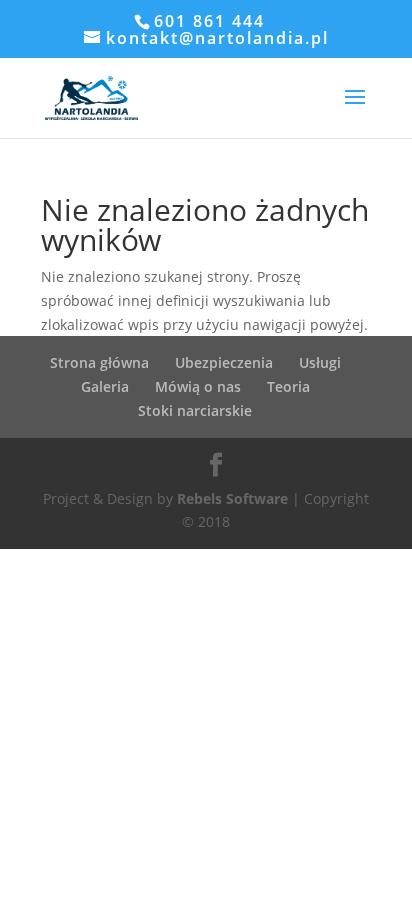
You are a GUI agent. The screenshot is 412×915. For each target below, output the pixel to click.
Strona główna (99, 362)
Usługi (320, 362)
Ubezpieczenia (224, 362)
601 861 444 (209, 21)
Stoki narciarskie (195, 410)
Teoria (288, 386)
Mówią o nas (198, 386)
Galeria (105, 386)
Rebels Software (232, 498)
